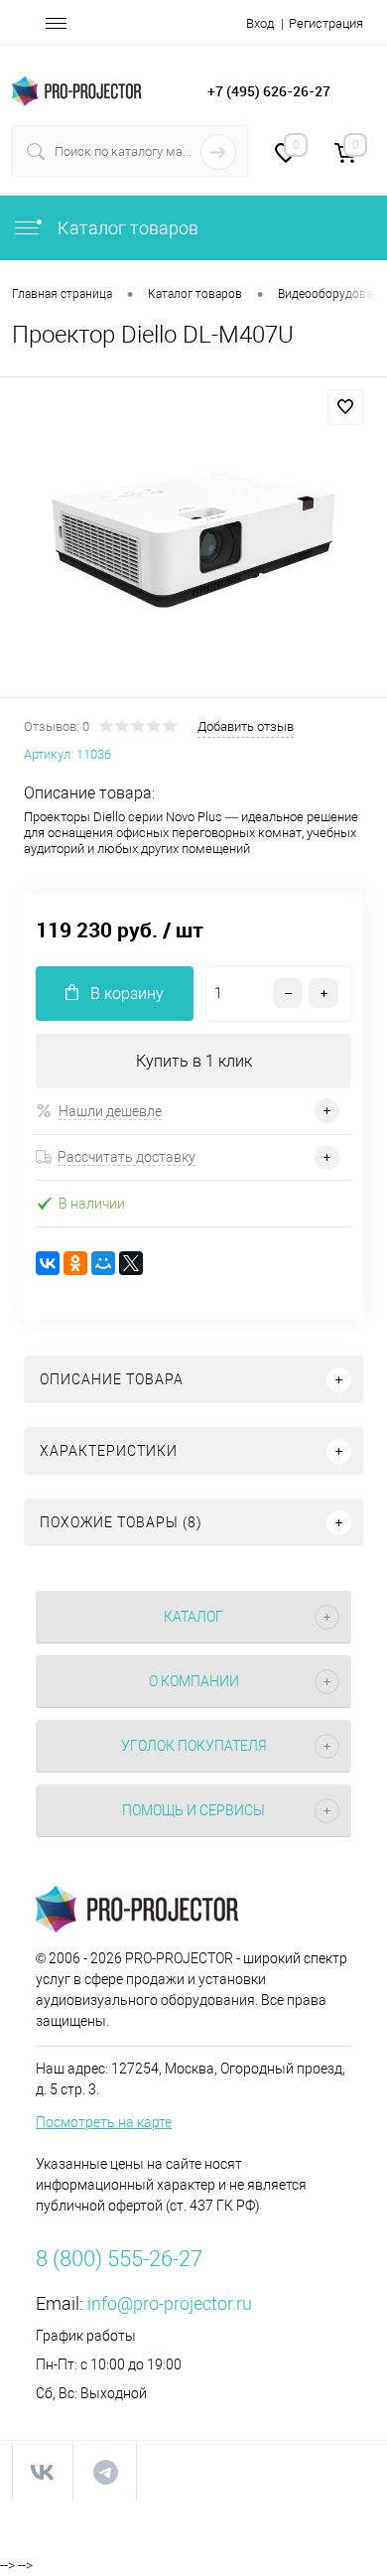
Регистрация (326, 23)
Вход (260, 23)
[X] (131, 1263)
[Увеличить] (193, 540)
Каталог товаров (126, 228)
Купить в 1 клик (194, 1061)
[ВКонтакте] (48, 1263)
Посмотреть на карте (104, 2122)
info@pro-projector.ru (170, 2303)
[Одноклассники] (75, 1263)
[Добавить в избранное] (345, 407)
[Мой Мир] (103, 1263)
